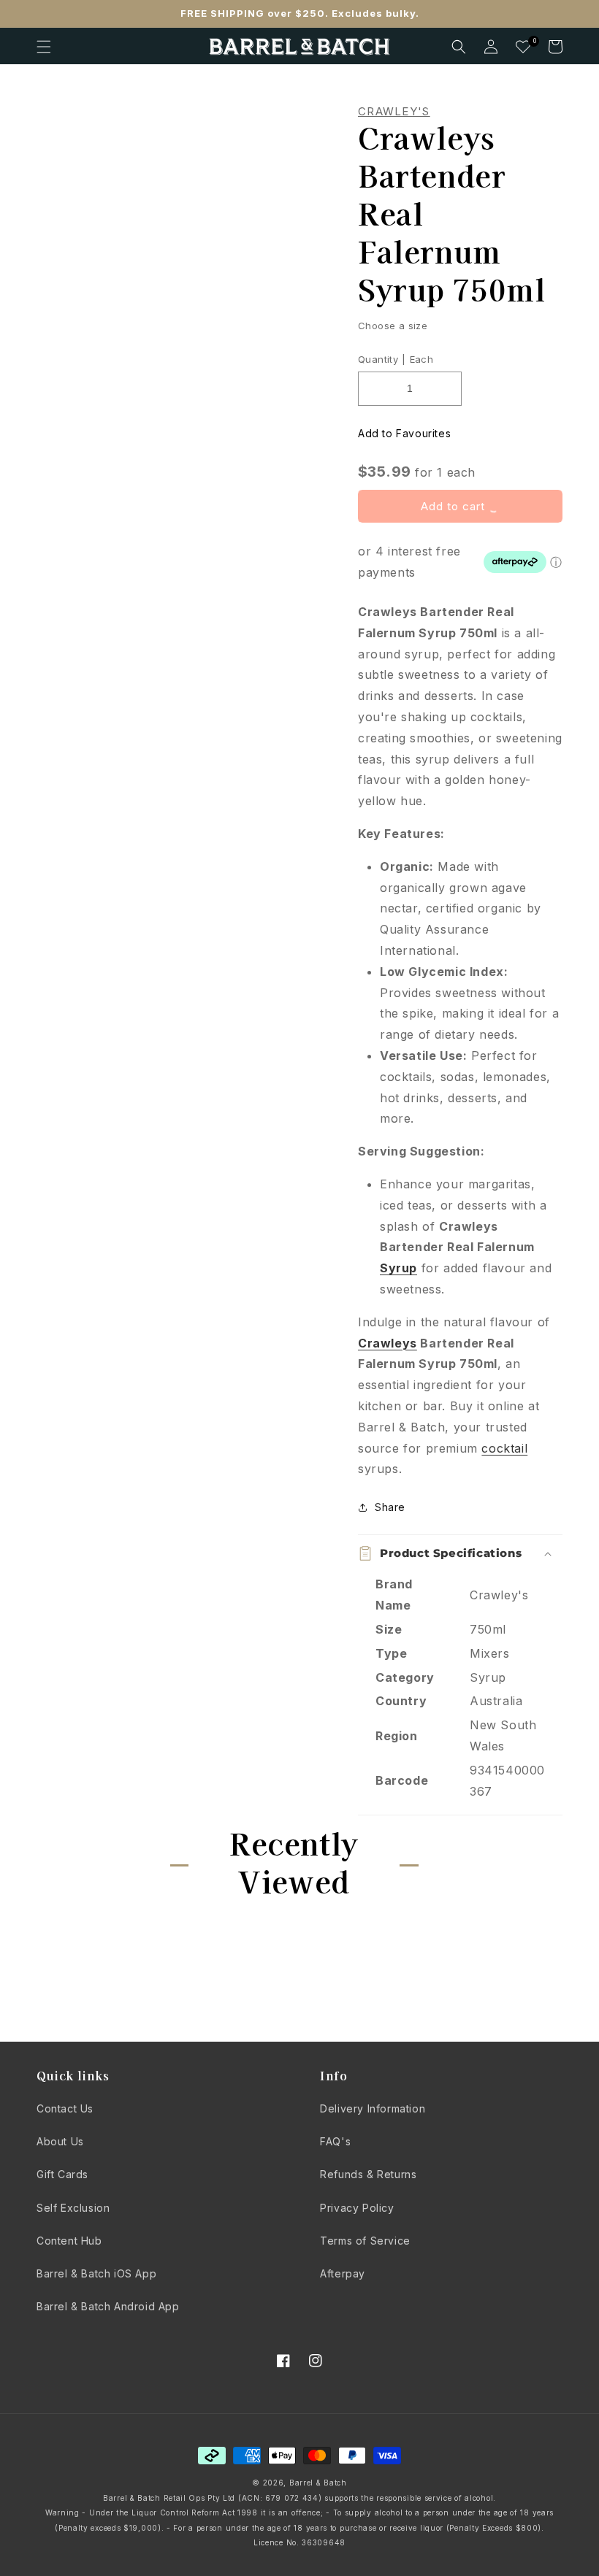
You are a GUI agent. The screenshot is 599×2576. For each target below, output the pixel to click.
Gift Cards (62, 2174)
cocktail (504, 1448)
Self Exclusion (73, 2208)
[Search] (459, 47)
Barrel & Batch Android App (108, 2306)
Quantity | (382, 359)
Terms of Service (365, 2241)
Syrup (398, 1268)
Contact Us (65, 2108)
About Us (60, 2141)
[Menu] (44, 47)
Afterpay (343, 2273)
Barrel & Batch (318, 2483)
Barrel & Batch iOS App (96, 2273)
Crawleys (388, 1343)
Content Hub (69, 2241)
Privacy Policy (357, 2208)
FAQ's (335, 2141)
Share (390, 1507)
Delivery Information (373, 2108)
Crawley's (394, 112)
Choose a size (393, 326)
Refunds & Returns (368, 2174)
